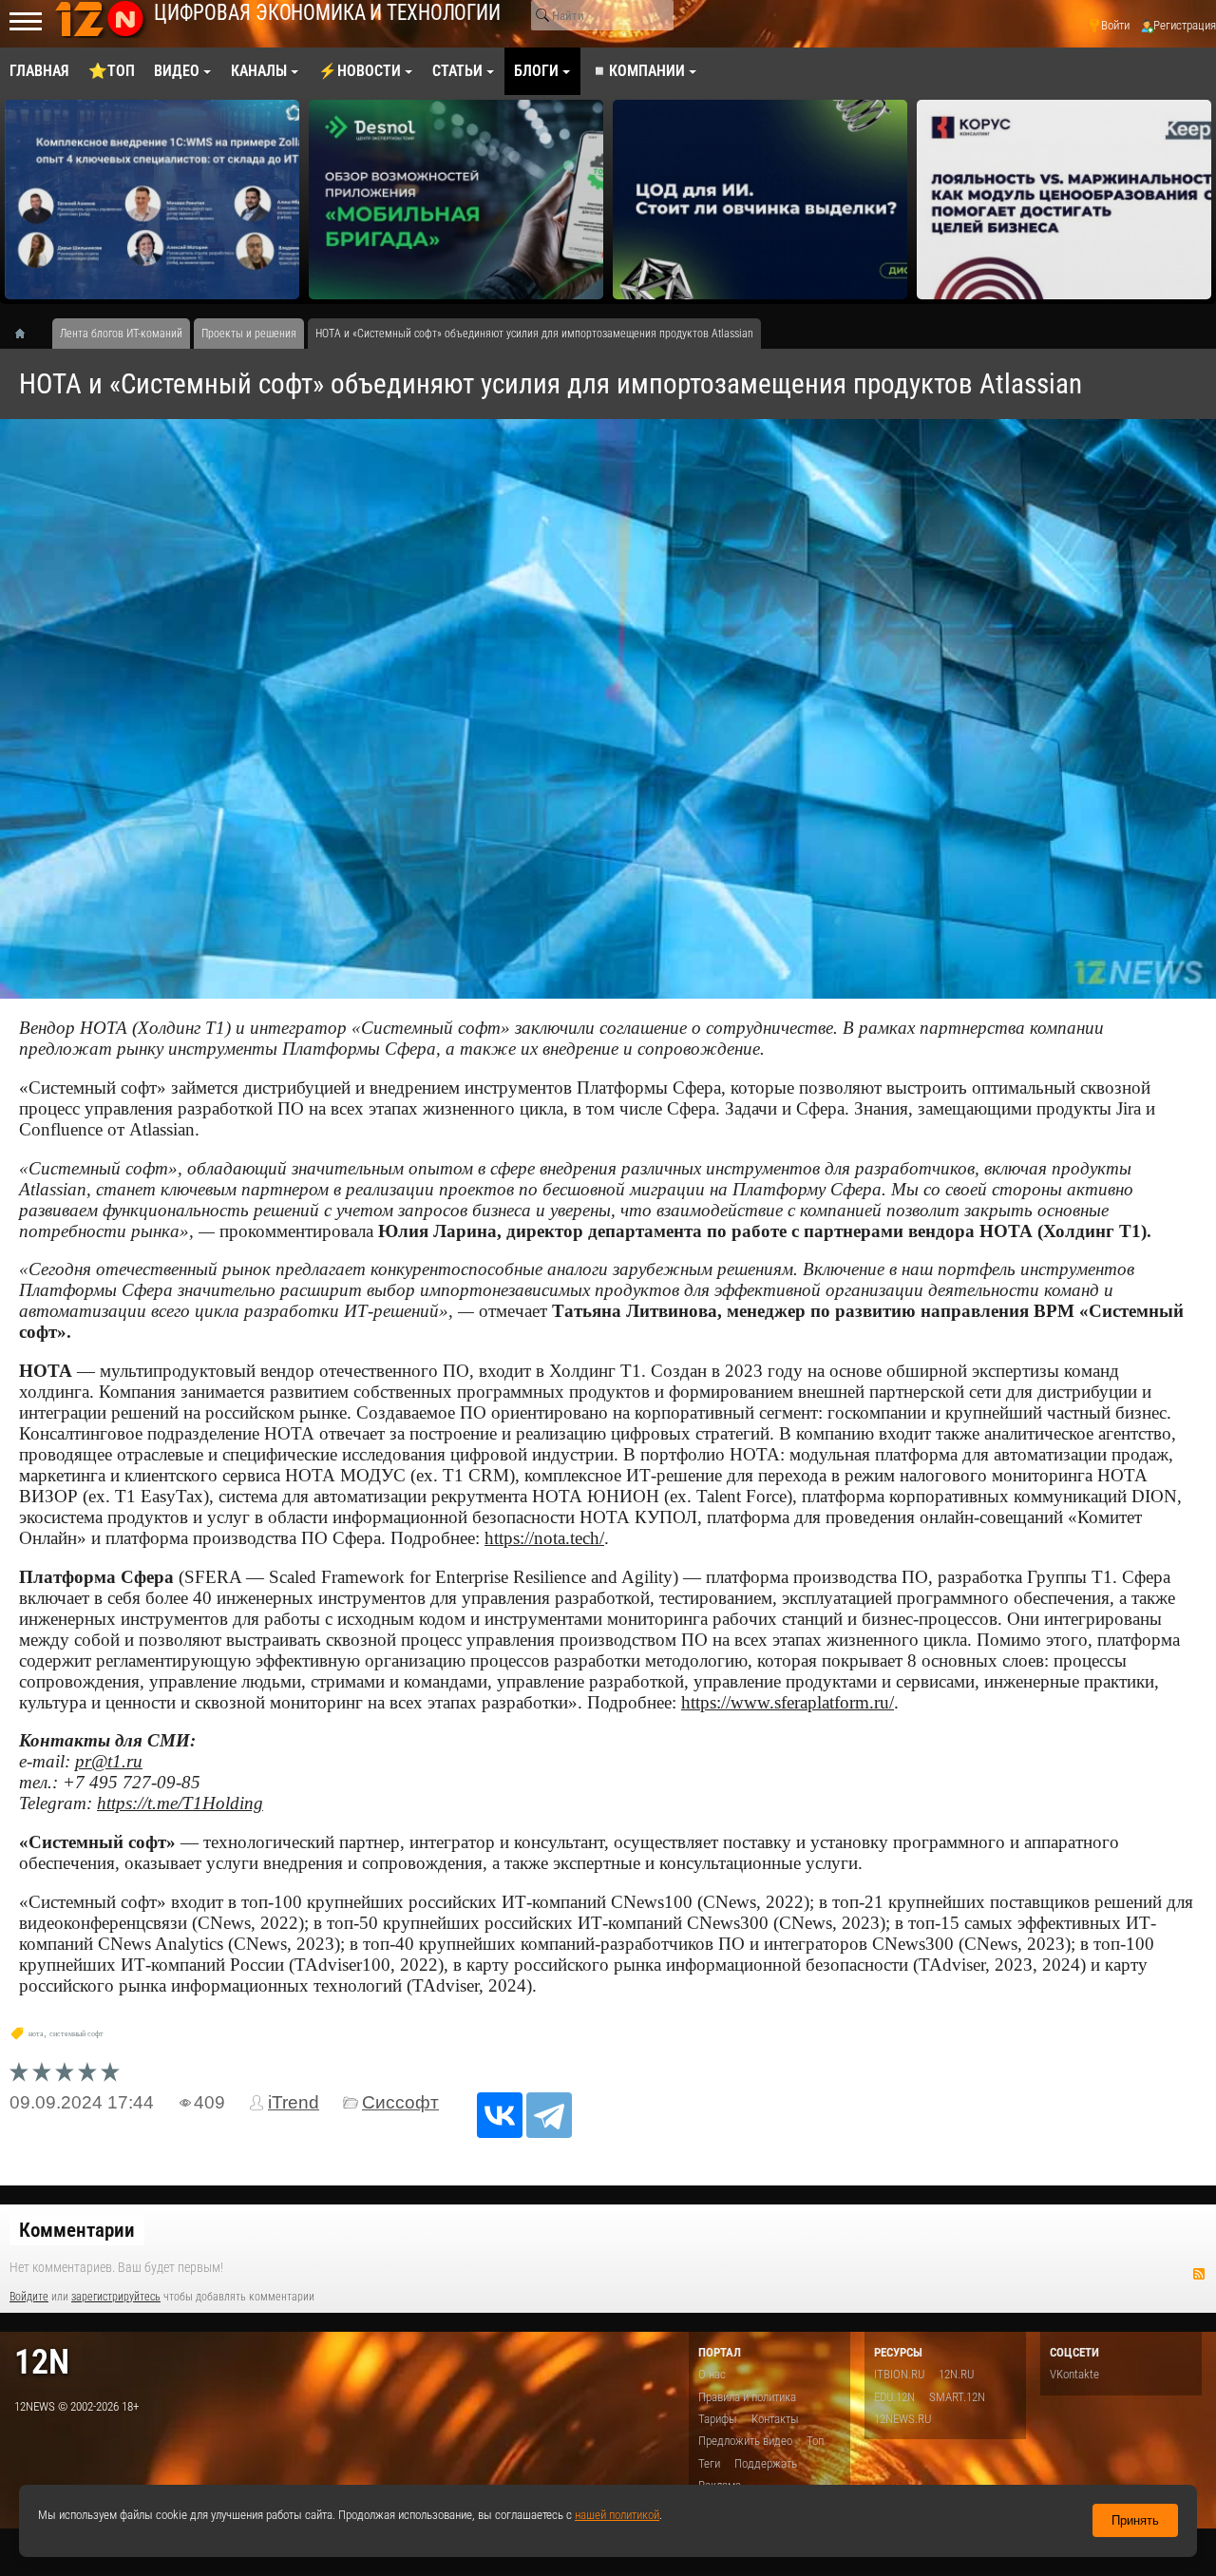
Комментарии (77, 2230)
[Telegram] (549, 2115)
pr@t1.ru (109, 1761)
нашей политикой (617, 2515)
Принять (1135, 2520)
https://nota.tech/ (544, 1538)
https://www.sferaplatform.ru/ (788, 1702)
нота (36, 2034)
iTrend (294, 2102)
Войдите (29, 2297)
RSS (1199, 2274)
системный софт (76, 2034)
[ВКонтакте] (500, 2115)
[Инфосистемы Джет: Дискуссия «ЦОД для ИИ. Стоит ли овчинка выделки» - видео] (760, 200)
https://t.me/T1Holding (180, 1803)
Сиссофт (400, 2102)
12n (42, 2362)
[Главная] (27, 334)
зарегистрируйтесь (116, 2297)
